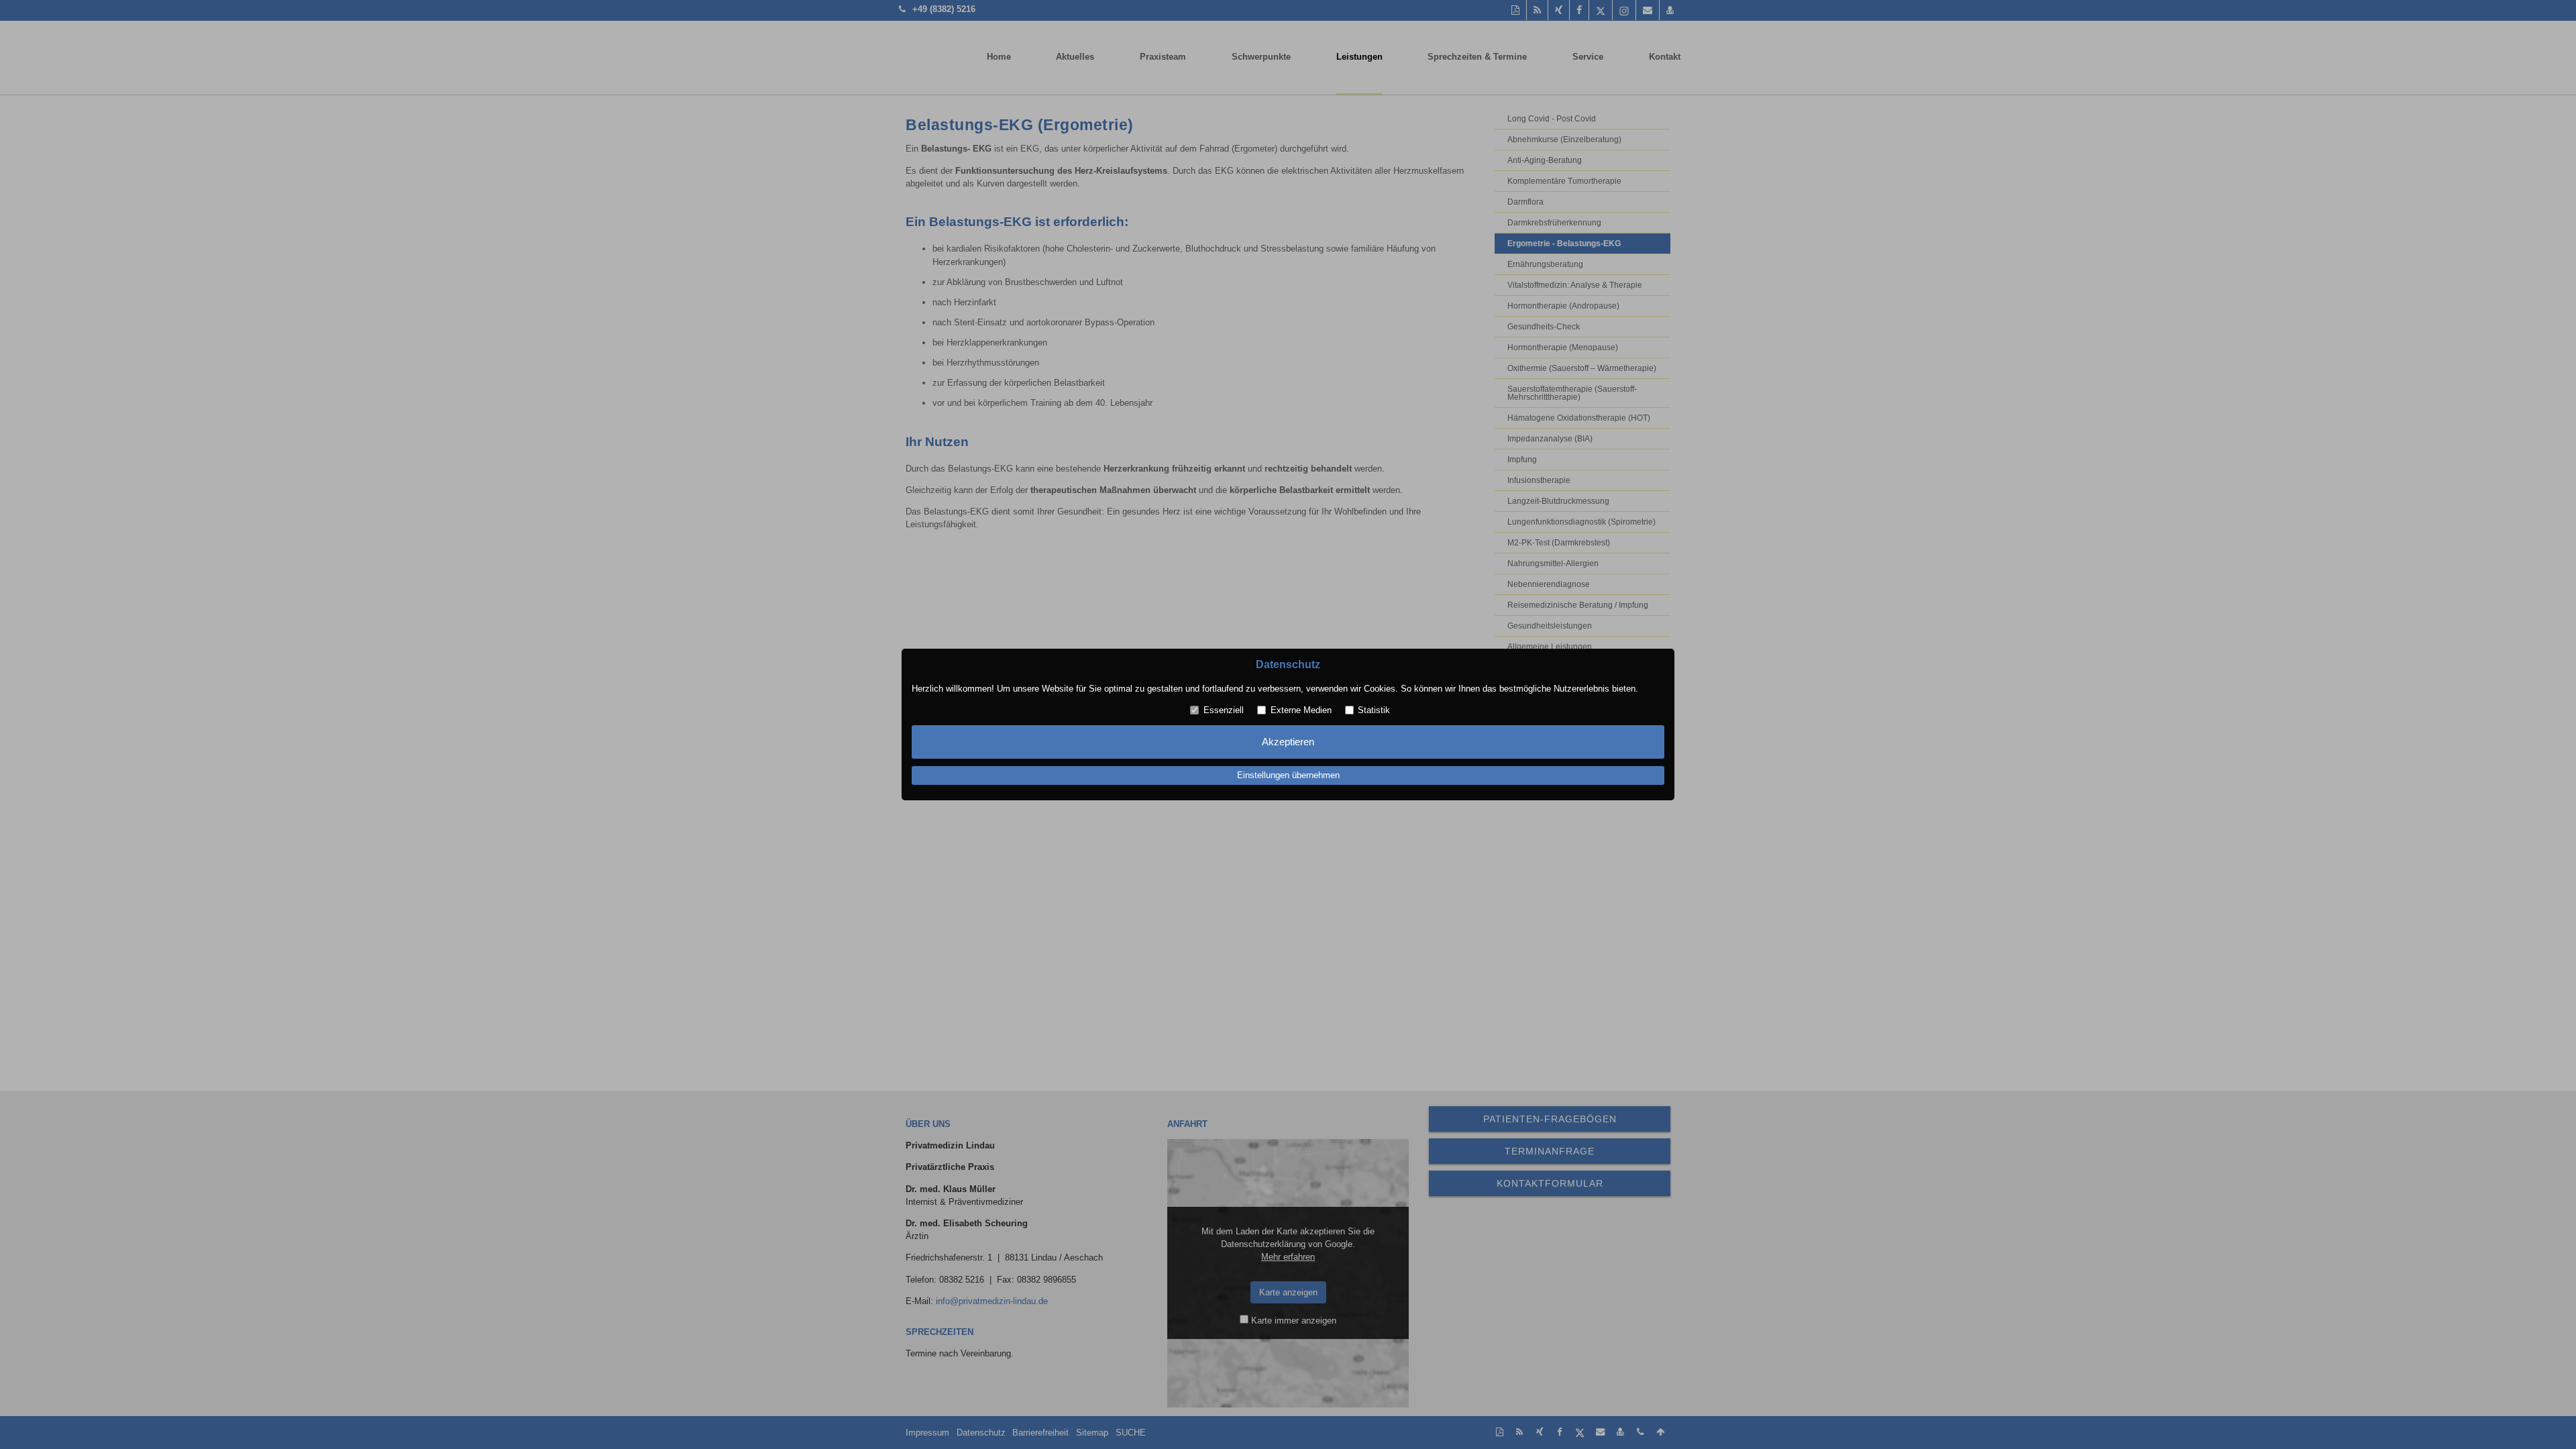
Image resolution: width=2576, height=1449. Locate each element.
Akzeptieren (1288, 742)
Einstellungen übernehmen (1288, 776)
